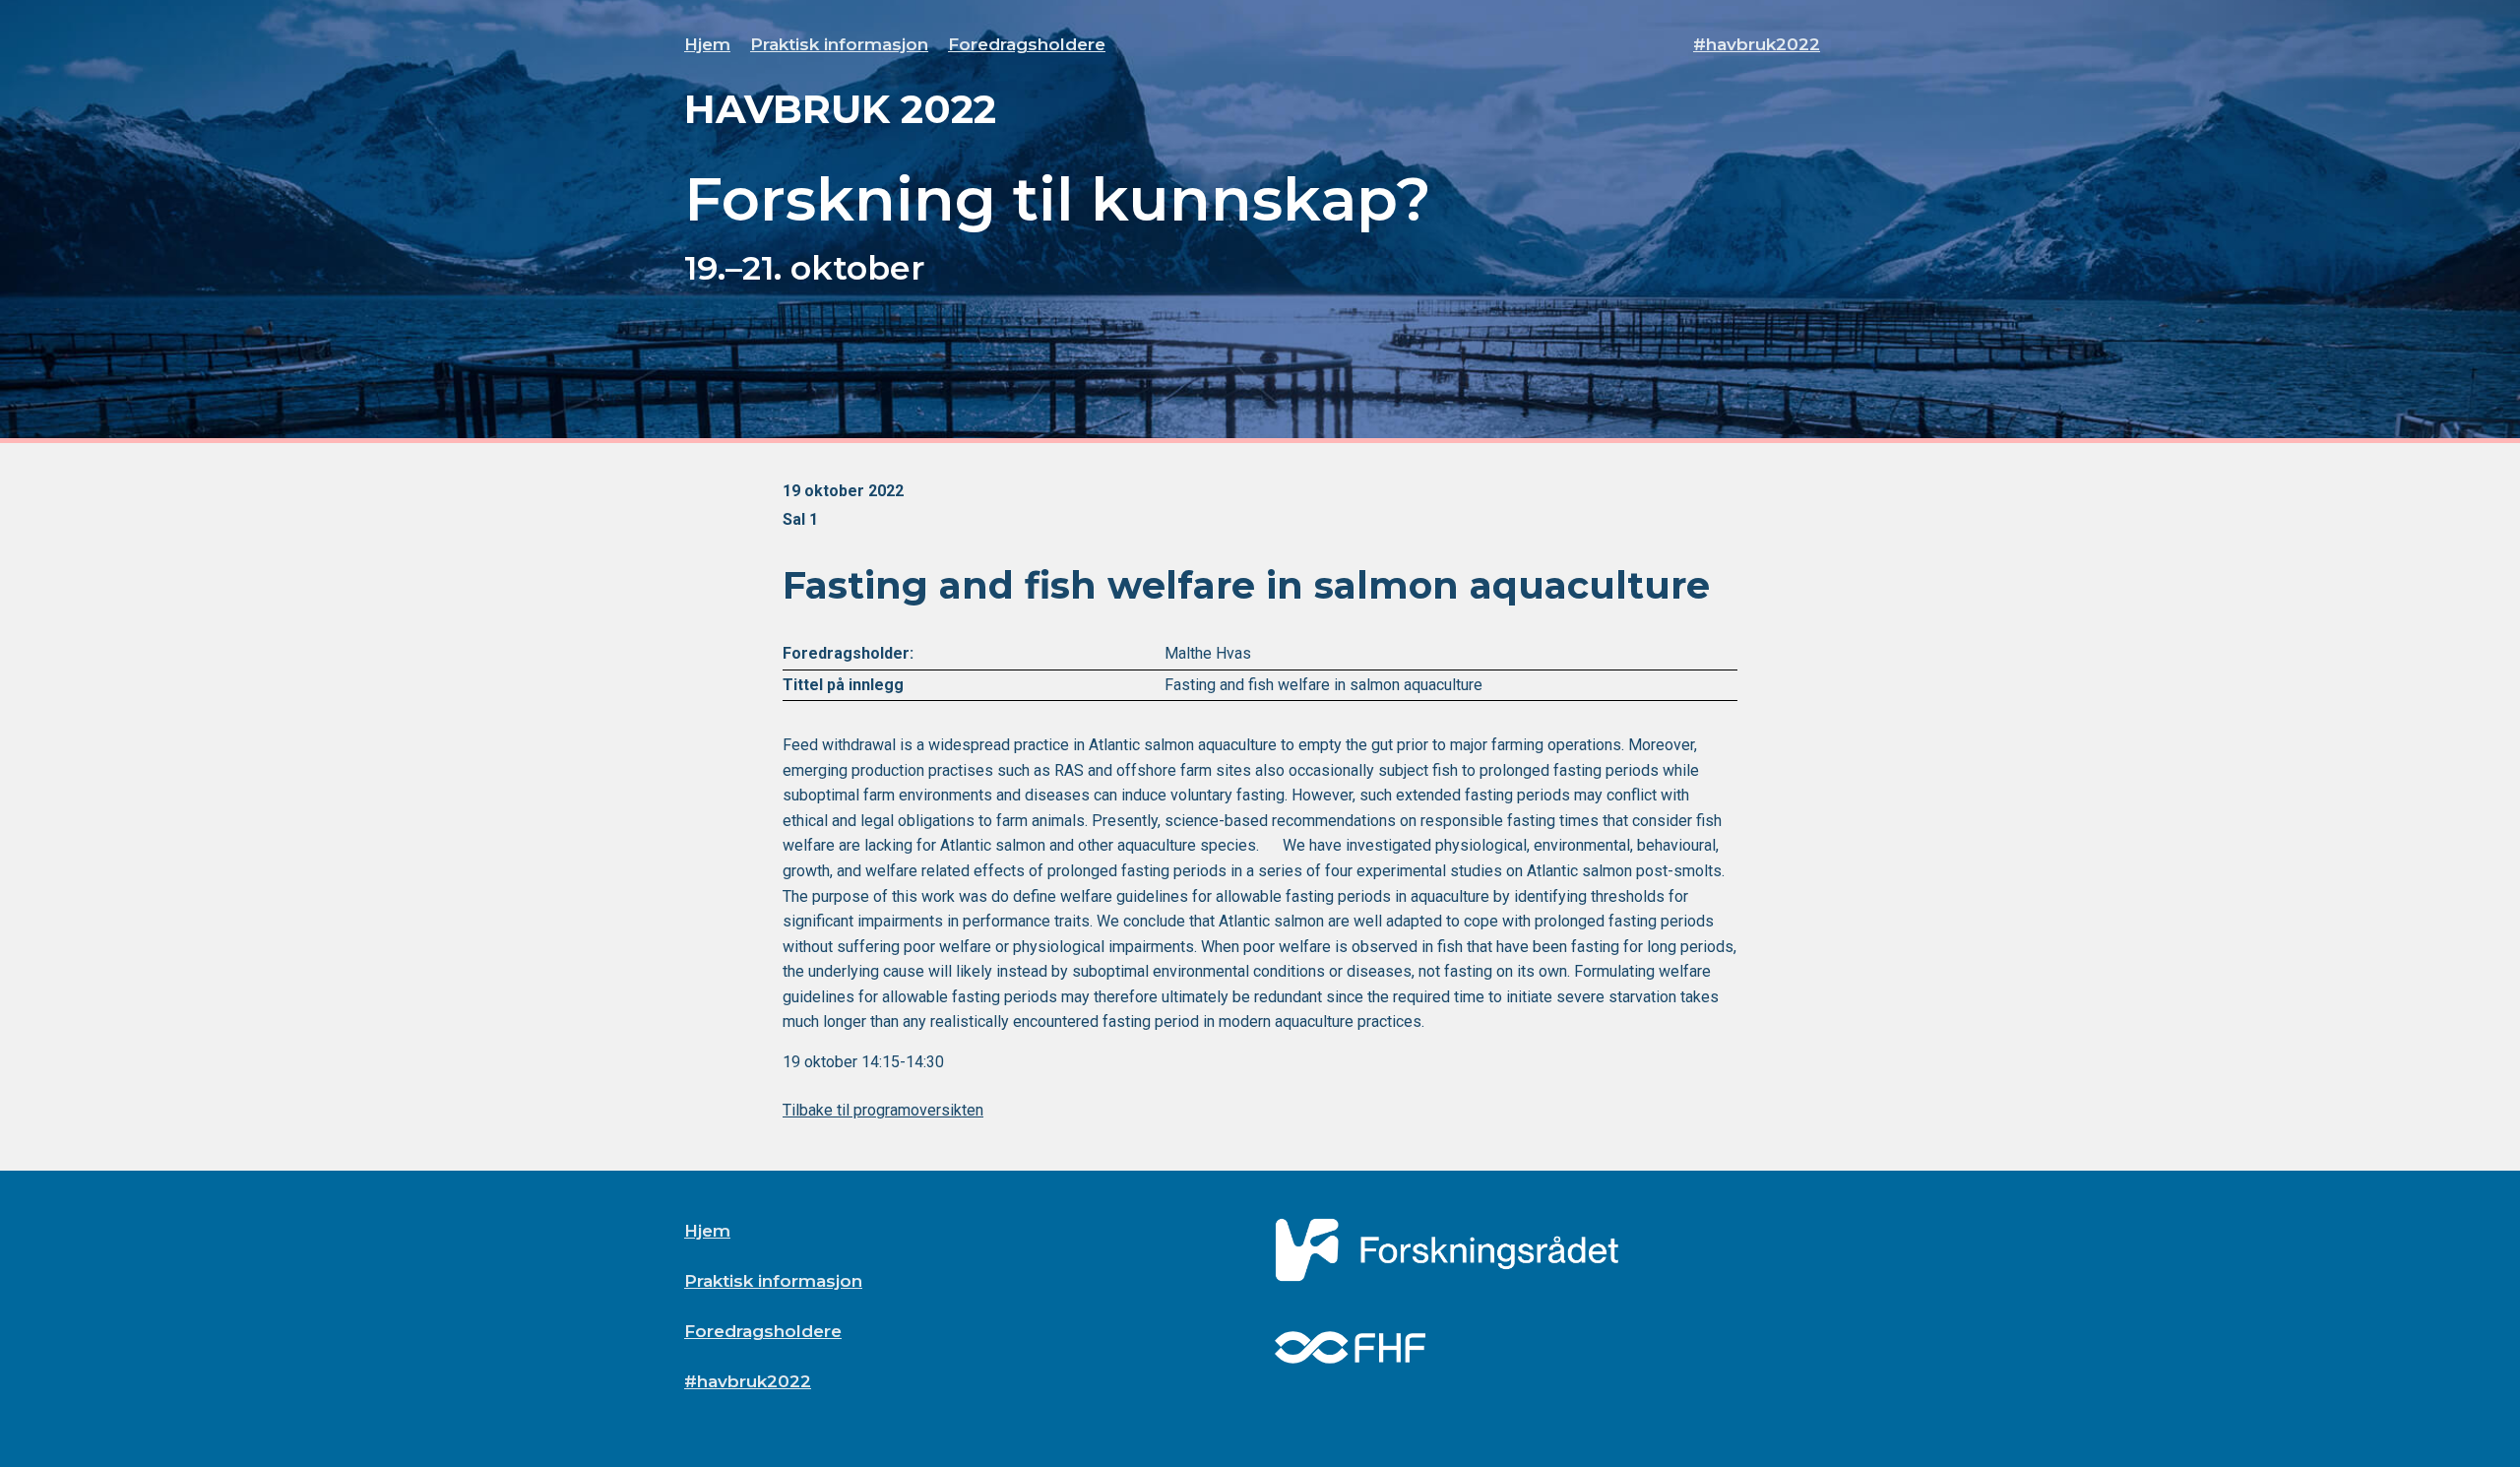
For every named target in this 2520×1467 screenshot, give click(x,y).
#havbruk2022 (1757, 44)
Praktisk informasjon (839, 44)
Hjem (707, 44)
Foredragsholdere (1027, 44)
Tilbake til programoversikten (883, 1110)
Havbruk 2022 (840, 109)
